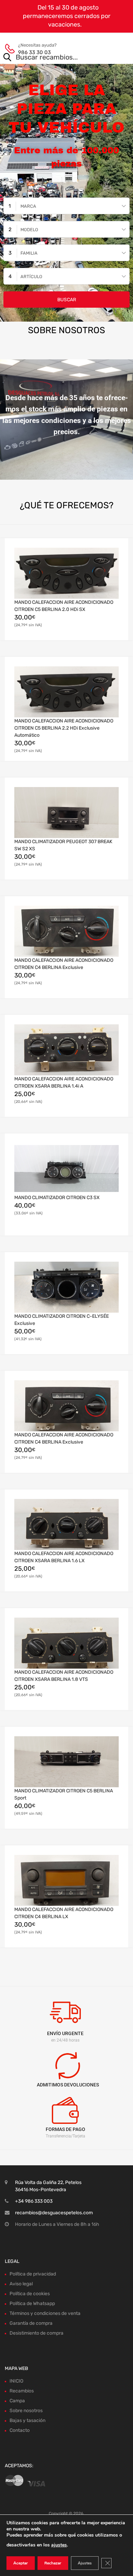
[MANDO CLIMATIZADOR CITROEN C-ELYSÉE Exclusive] (66, 1287)
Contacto (20, 2430)
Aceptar (21, 2563)
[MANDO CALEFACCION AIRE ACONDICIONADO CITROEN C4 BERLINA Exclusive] (66, 932)
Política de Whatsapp (32, 2304)
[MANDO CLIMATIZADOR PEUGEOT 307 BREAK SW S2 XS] (66, 813)
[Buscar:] (57, 58)
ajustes (59, 2545)
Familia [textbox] (29, 253)
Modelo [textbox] (29, 230)
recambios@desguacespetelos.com (54, 2213)
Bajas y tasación (27, 2420)
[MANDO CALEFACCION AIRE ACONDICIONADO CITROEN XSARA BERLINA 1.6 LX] (66, 1525)
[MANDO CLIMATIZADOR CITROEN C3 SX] (66, 1168)
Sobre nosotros (26, 2411)
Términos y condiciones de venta (45, 2313)
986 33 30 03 (34, 52)
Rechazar (53, 2563)
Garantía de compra (31, 2323)
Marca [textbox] (28, 206)
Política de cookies (30, 2294)
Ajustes (85, 2563)
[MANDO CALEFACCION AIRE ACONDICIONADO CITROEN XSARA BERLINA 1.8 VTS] (66, 1643)
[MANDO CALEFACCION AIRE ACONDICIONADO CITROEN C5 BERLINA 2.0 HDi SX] (66, 574)
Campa (17, 2401)
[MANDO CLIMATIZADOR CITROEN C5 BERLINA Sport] (66, 1762)
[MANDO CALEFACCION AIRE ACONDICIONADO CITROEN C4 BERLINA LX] (66, 1881)
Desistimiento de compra (36, 2333)
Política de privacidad (33, 2274)
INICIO (16, 2381)
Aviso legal (21, 2284)
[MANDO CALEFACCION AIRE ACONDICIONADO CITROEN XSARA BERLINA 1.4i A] (66, 1050)
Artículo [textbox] (31, 277)
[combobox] (66, 206)
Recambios (22, 2391)
